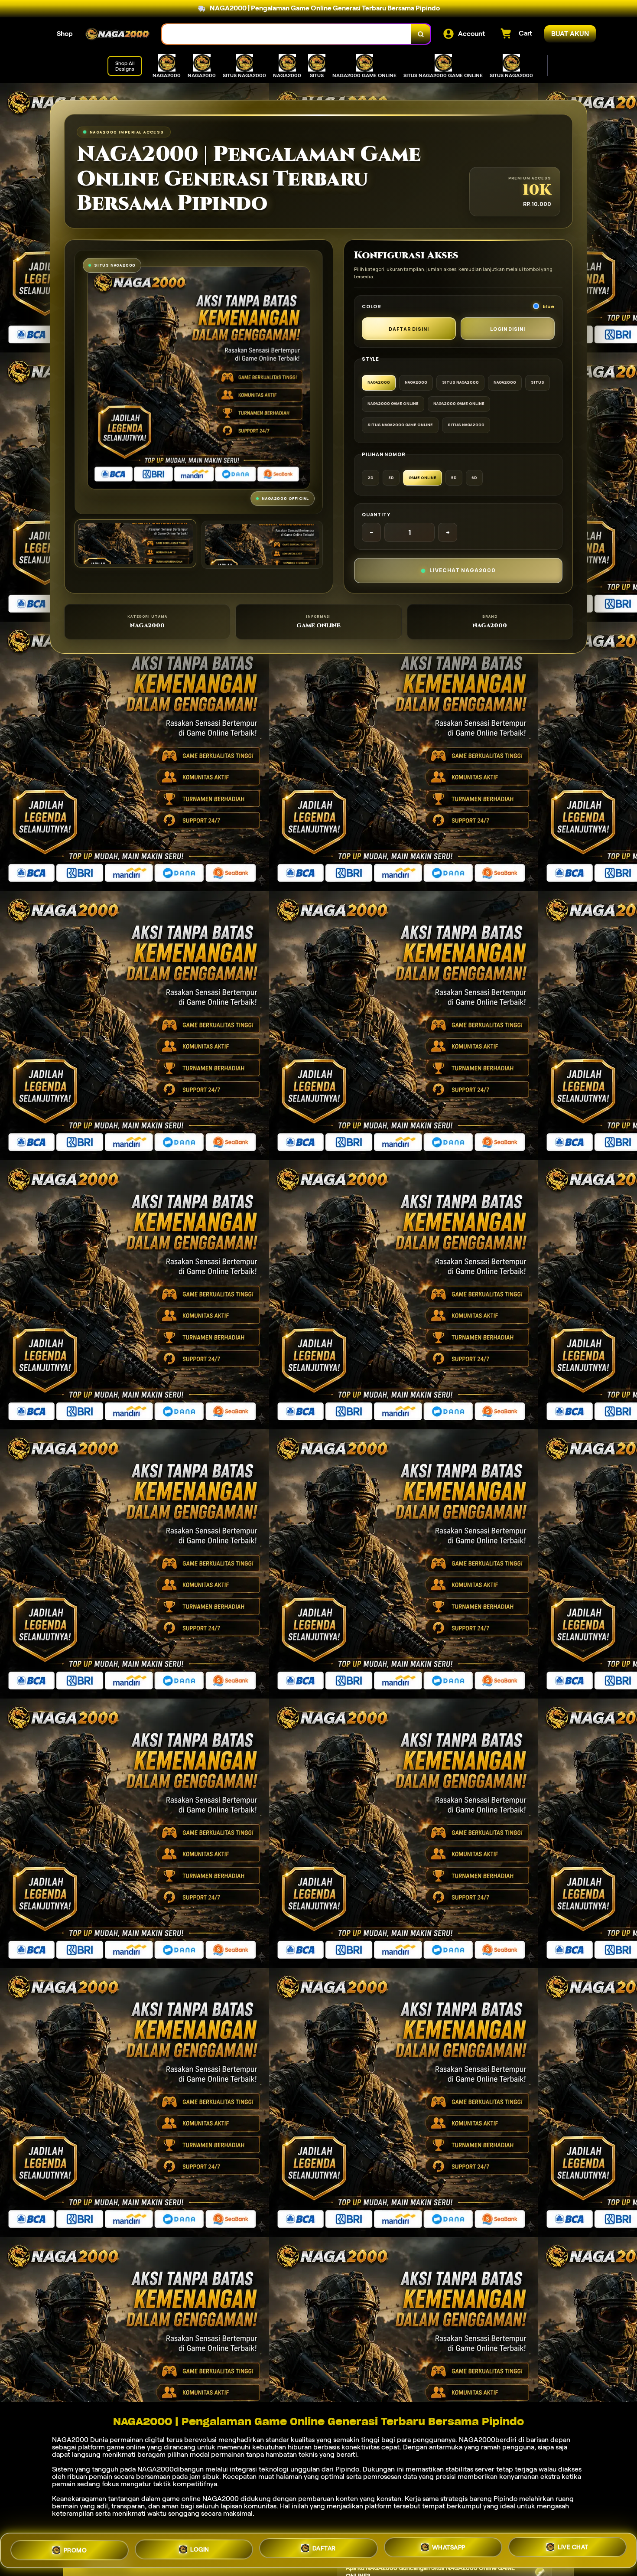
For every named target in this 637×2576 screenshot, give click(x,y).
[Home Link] (117, 34)
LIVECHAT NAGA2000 (463, 570)
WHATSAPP (449, 2549)
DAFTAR (324, 2548)
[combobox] (287, 34)
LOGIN (200, 2547)
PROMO (75, 2547)
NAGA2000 (70, 2440)
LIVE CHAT (573, 2550)
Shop (65, 34)
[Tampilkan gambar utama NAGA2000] (135, 543)
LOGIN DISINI (508, 329)
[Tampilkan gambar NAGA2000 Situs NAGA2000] (262, 545)
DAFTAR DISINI (409, 329)
